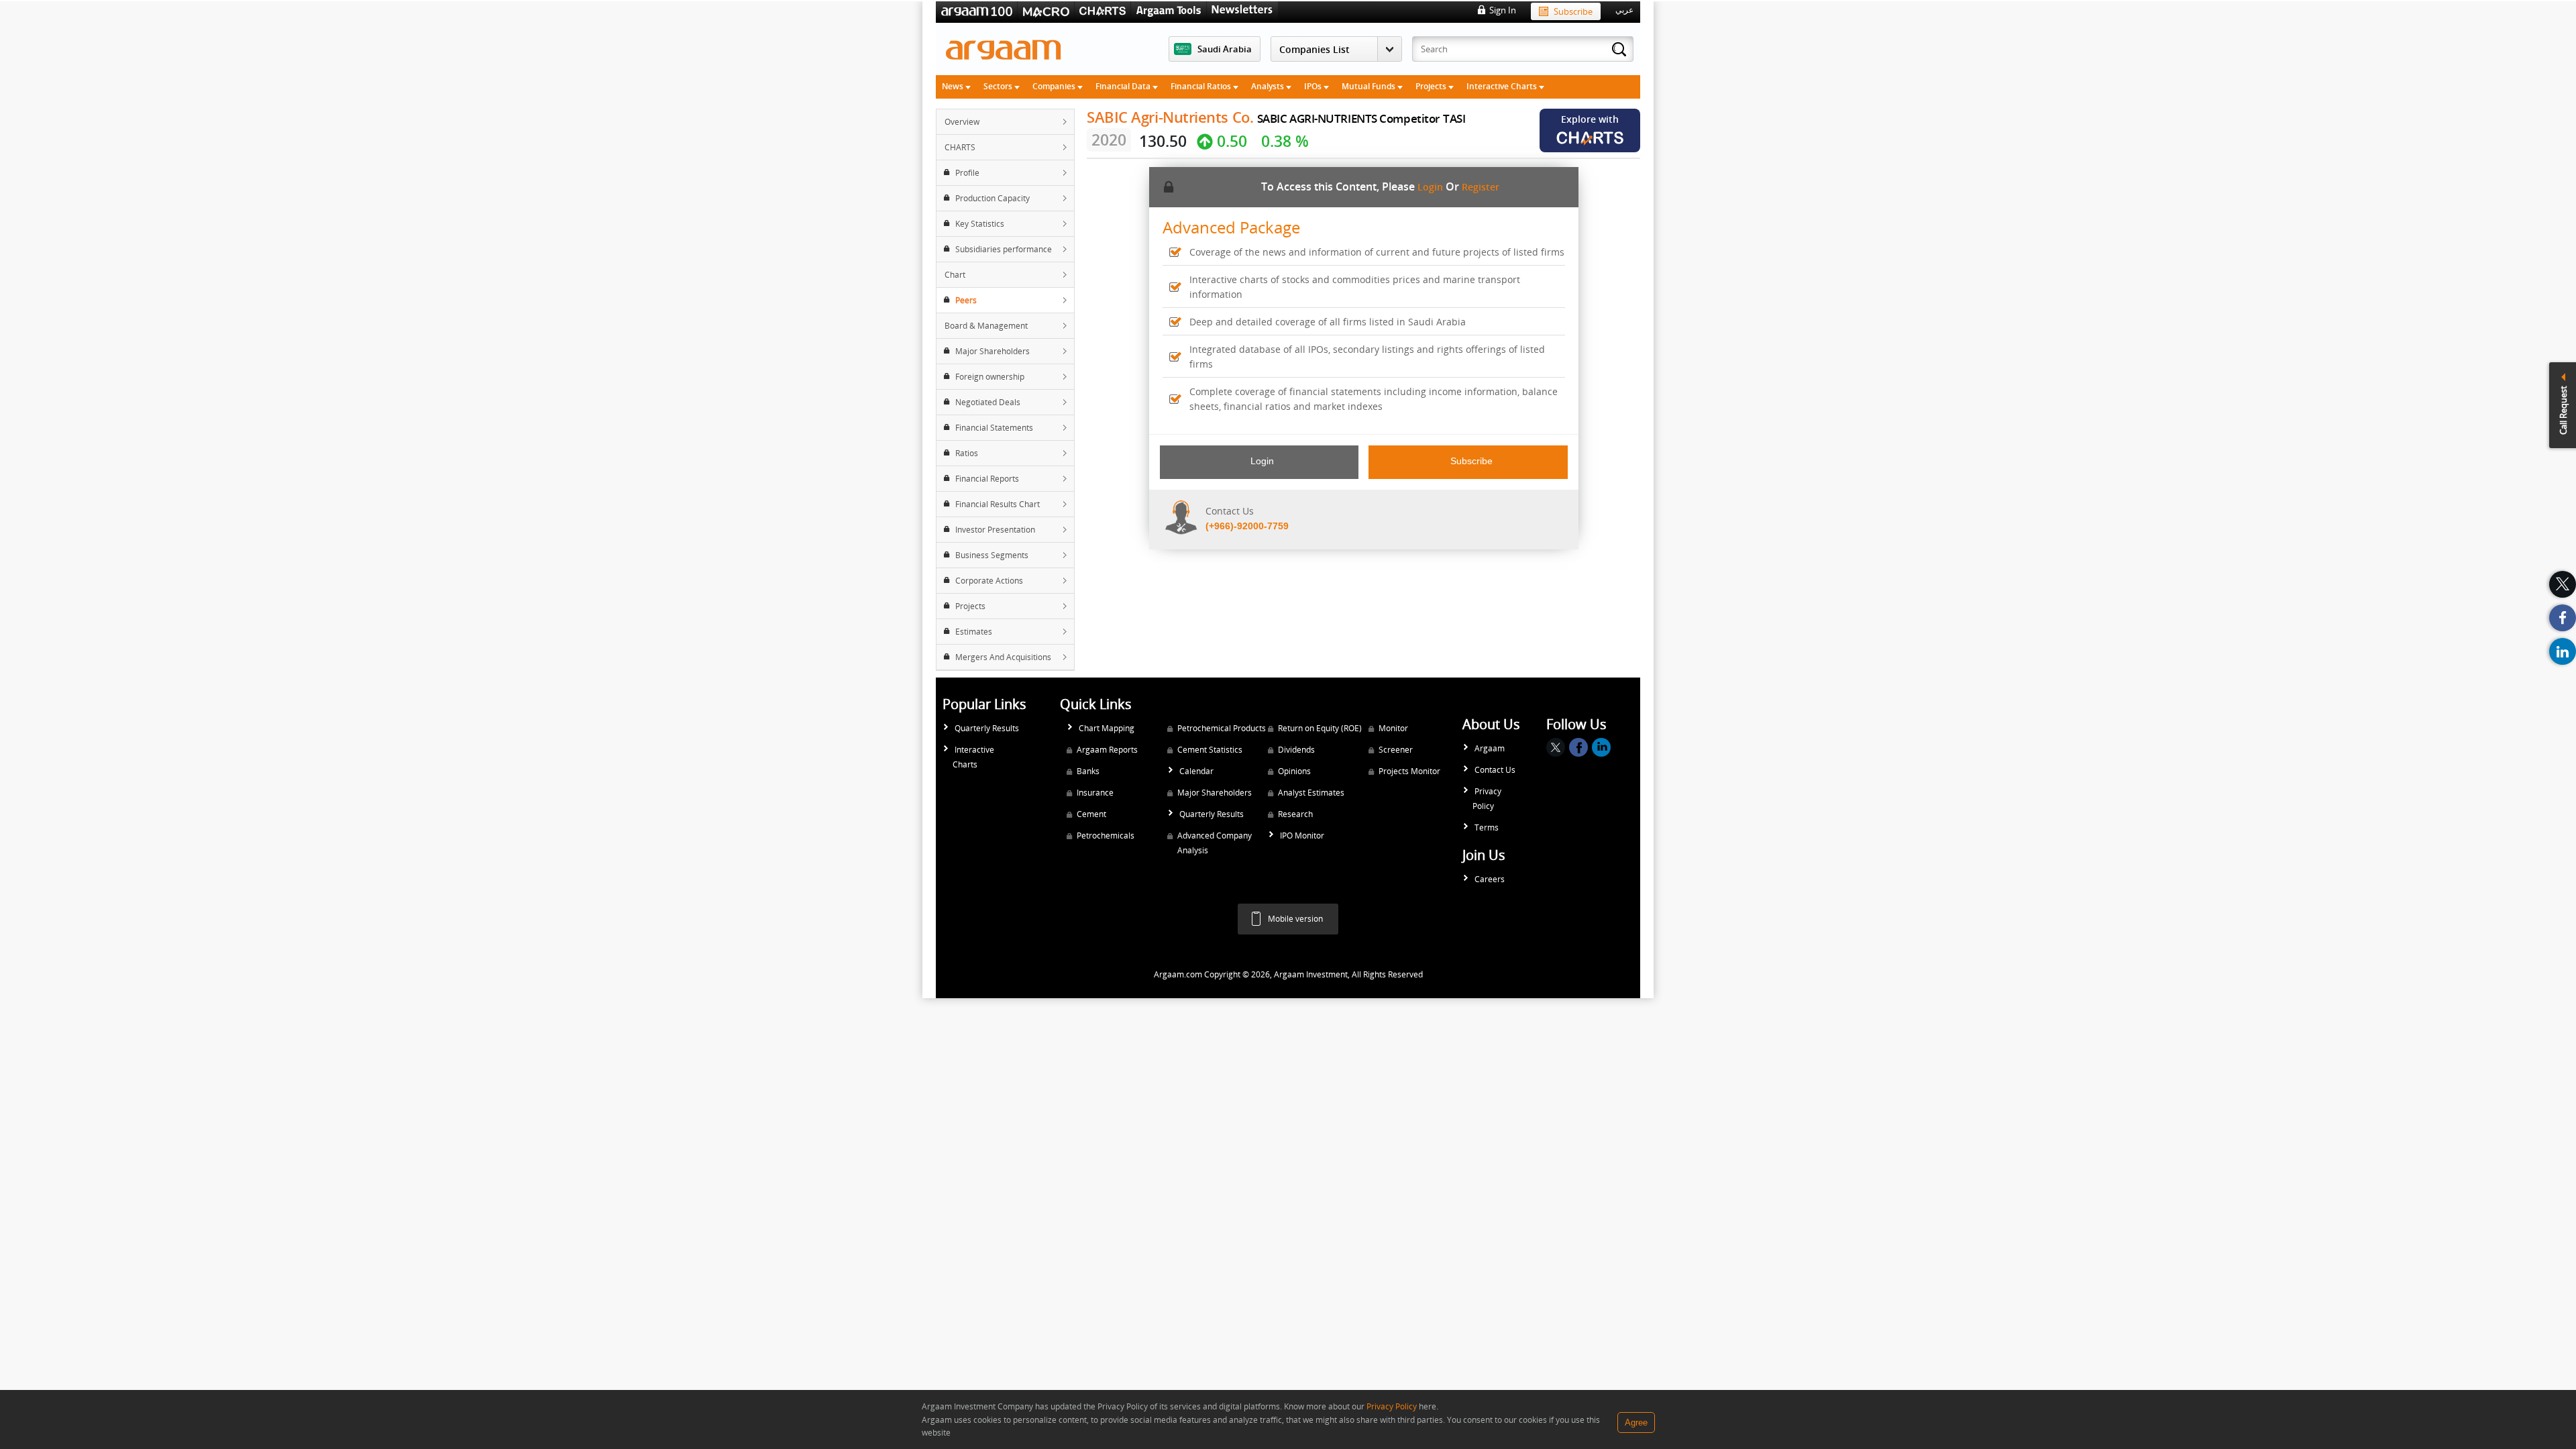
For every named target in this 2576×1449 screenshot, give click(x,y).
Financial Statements (994, 428)
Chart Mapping (1107, 728)
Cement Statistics (1210, 750)
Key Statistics (980, 224)
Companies (1055, 86)
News (954, 86)
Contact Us (1495, 770)
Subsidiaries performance (1004, 249)
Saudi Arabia (1225, 49)
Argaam (1490, 748)
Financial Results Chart (998, 504)
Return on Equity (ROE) (1320, 728)
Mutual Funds (1370, 86)
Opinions (1294, 771)
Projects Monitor (1409, 771)
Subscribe (1573, 11)
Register (1481, 187)
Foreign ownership (990, 377)
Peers (966, 300)
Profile (967, 173)
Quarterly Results (987, 728)
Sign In (1503, 10)
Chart (955, 275)
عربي (1624, 10)
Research (1295, 814)
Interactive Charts (1503, 86)
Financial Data (1124, 86)
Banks (1088, 771)
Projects (1432, 86)
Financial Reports (987, 479)
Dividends (1296, 750)
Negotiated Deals (988, 402)
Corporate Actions (989, 581)
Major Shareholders (992, 351)
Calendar (1196, 771)
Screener (1396, 750)
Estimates (974, 632)
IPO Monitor (1302, 836)
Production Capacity (992, 198)
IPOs (1314, 86)
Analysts (1269, 86)
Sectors (999, 86)
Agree (1636, 1423)
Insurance (1095, 793)
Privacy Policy (1487, 799)
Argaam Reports (1107, 750)
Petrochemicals (1106, 836)
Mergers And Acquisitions (1003, 657)
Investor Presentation (995, 530)
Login (1430, 187)
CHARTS (960, 147)
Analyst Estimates (1311, 793)
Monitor (1393, 728)
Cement (1091, 814)
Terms (1487, 827)
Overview (962, 122)
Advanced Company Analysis (1215, 843)
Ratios (967, 453)
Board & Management (986, 326)
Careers (1490, 879)
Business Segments (992, 555)
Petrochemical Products (1222, 728)
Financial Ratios (1202, 86)
